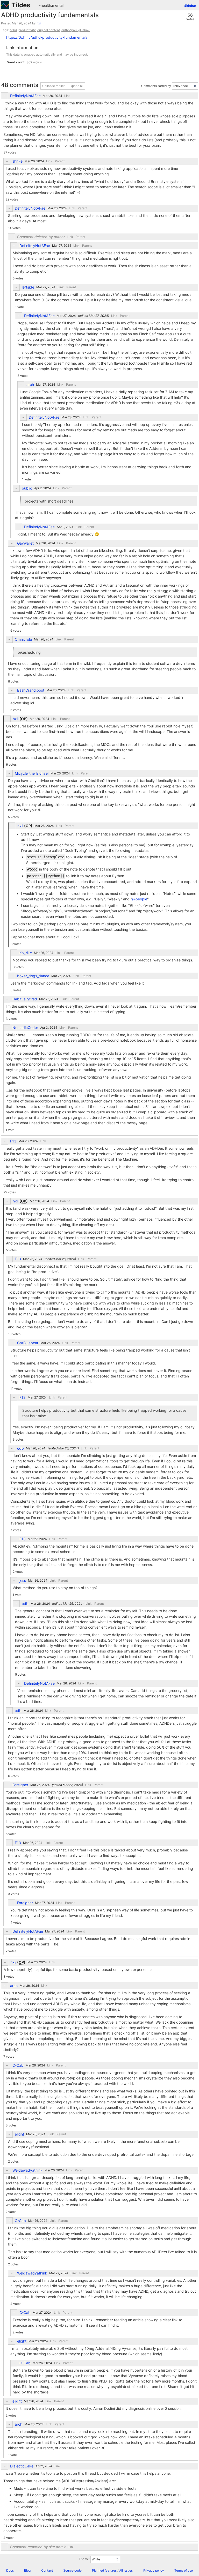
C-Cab (18, 2065)
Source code (72, 2570)
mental (58, 5)
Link (67, 96)
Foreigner (20, 1785)
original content (49, 30)
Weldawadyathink (27, 2170)
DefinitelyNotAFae (25, 96)
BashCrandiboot (31, 690)
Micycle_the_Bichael (32, 773)
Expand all (76, 86)
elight (19, 2134)
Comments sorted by (156, 86)
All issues (126, 2570)
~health (45, 5)
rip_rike (26, 953)
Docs (10, 2570)
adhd (13, 30)
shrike (17, 161)
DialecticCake (22, 2466)
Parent (60, 161)
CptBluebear (28, 1343)
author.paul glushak (76, 30)
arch (30, 385)
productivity (27, 30)
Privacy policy (154, 2570)
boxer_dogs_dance (33, 976)
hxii (39, 23)
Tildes (21, 5)
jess (23, 1581)
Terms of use (184, 2570)
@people (140, 899)
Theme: (84, 2559)
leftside (28, 287)
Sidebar (190, 6)
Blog (27, 2570)
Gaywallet (25, 543)
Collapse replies (54, 86)
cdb (20, 1448)
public (27, 488)
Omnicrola (23, 639)
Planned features (104, 2570)
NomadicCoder (25, 1028)
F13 (13, 1141)
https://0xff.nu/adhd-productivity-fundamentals (47, 37)
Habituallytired (25, 999)
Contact (47, 2570)
